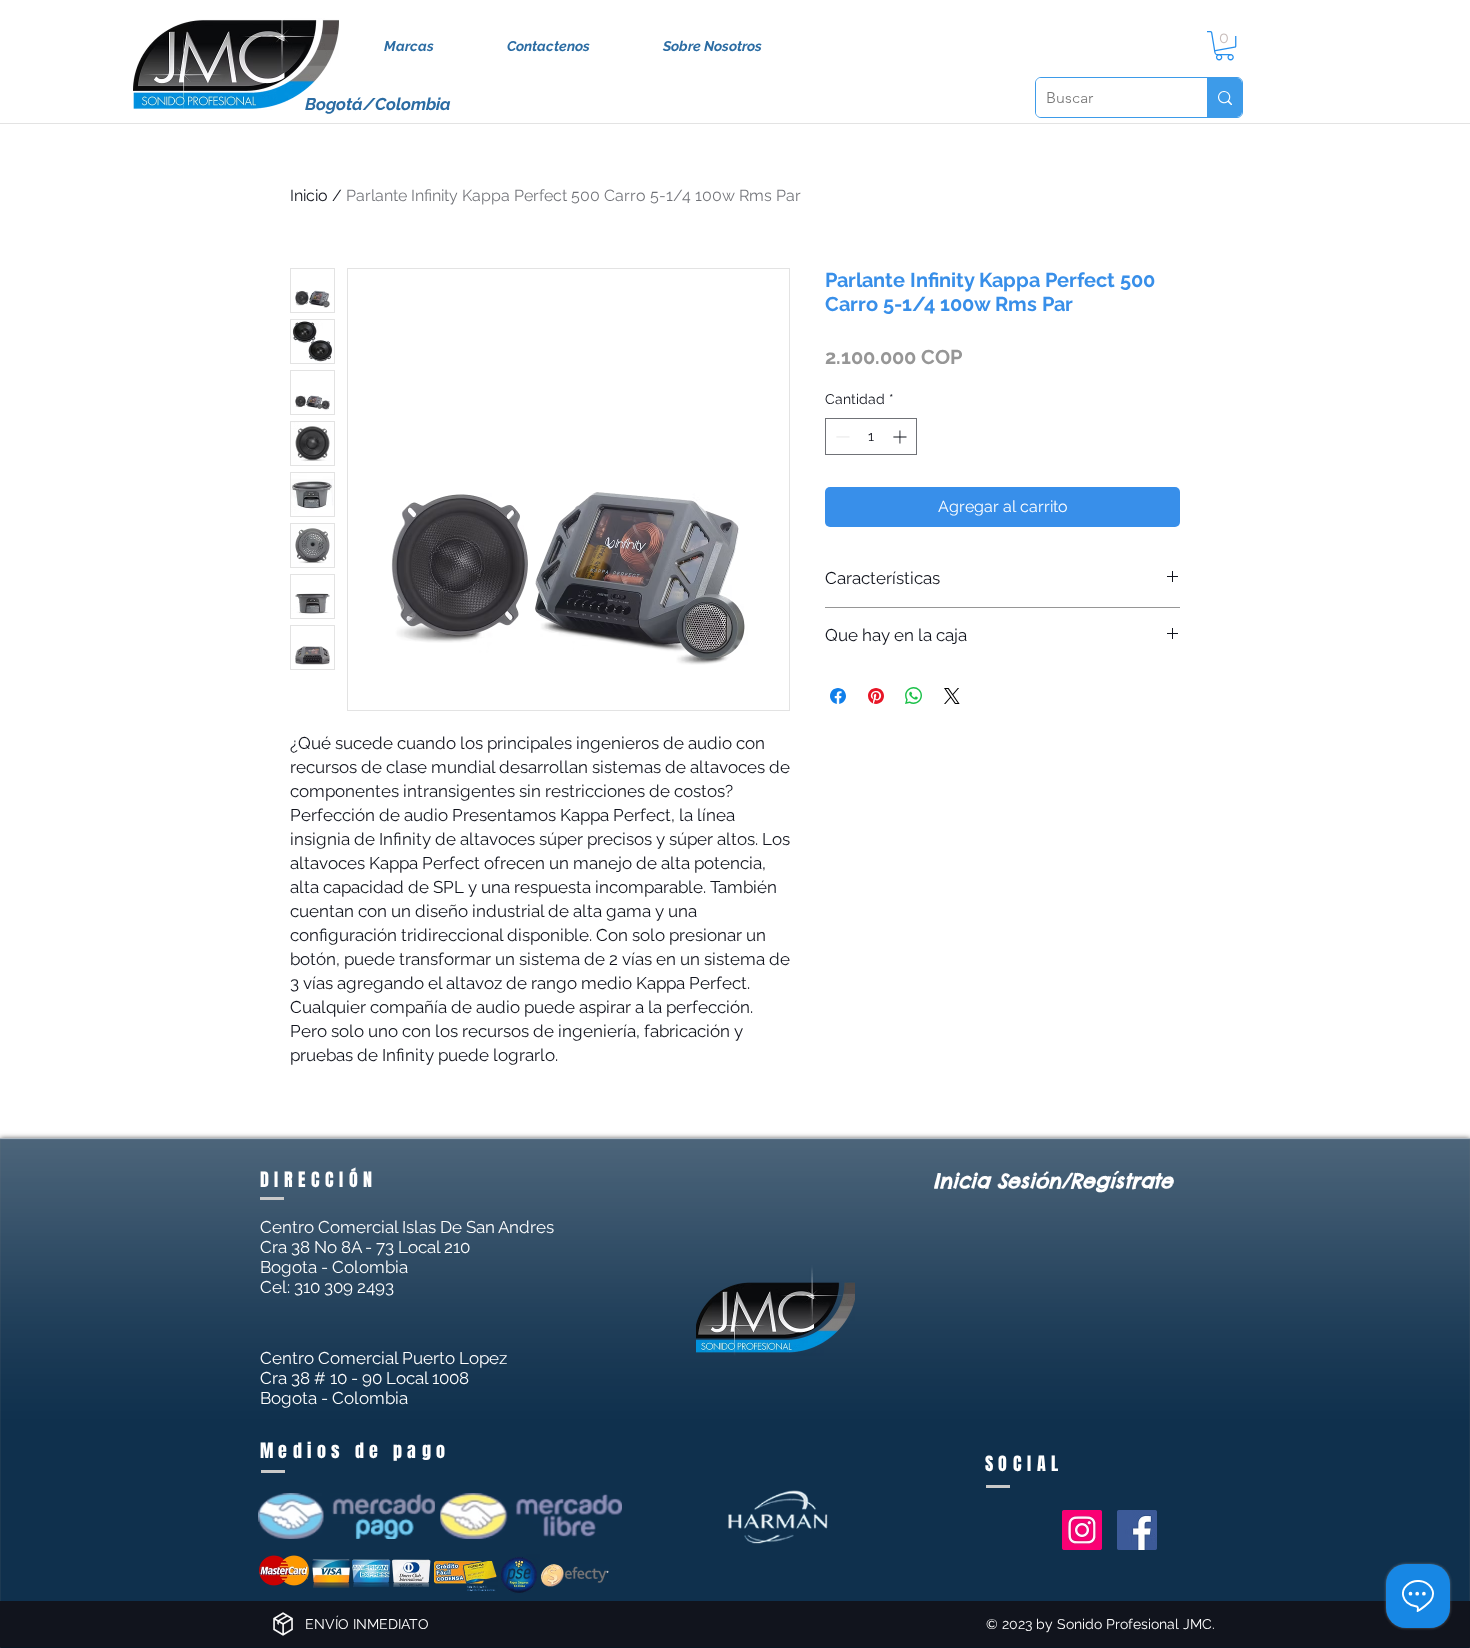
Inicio (309, 195)
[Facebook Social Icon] (1137, 1530)
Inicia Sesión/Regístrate (1053, 1180)
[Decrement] (840, 436)
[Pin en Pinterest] (876, 696)
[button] (1224, 45)
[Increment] (901, 436)
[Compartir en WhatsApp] (914, 696)
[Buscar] (1224, 97)
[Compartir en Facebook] (838, 696)
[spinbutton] (871, 436)
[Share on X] (952, 696)
